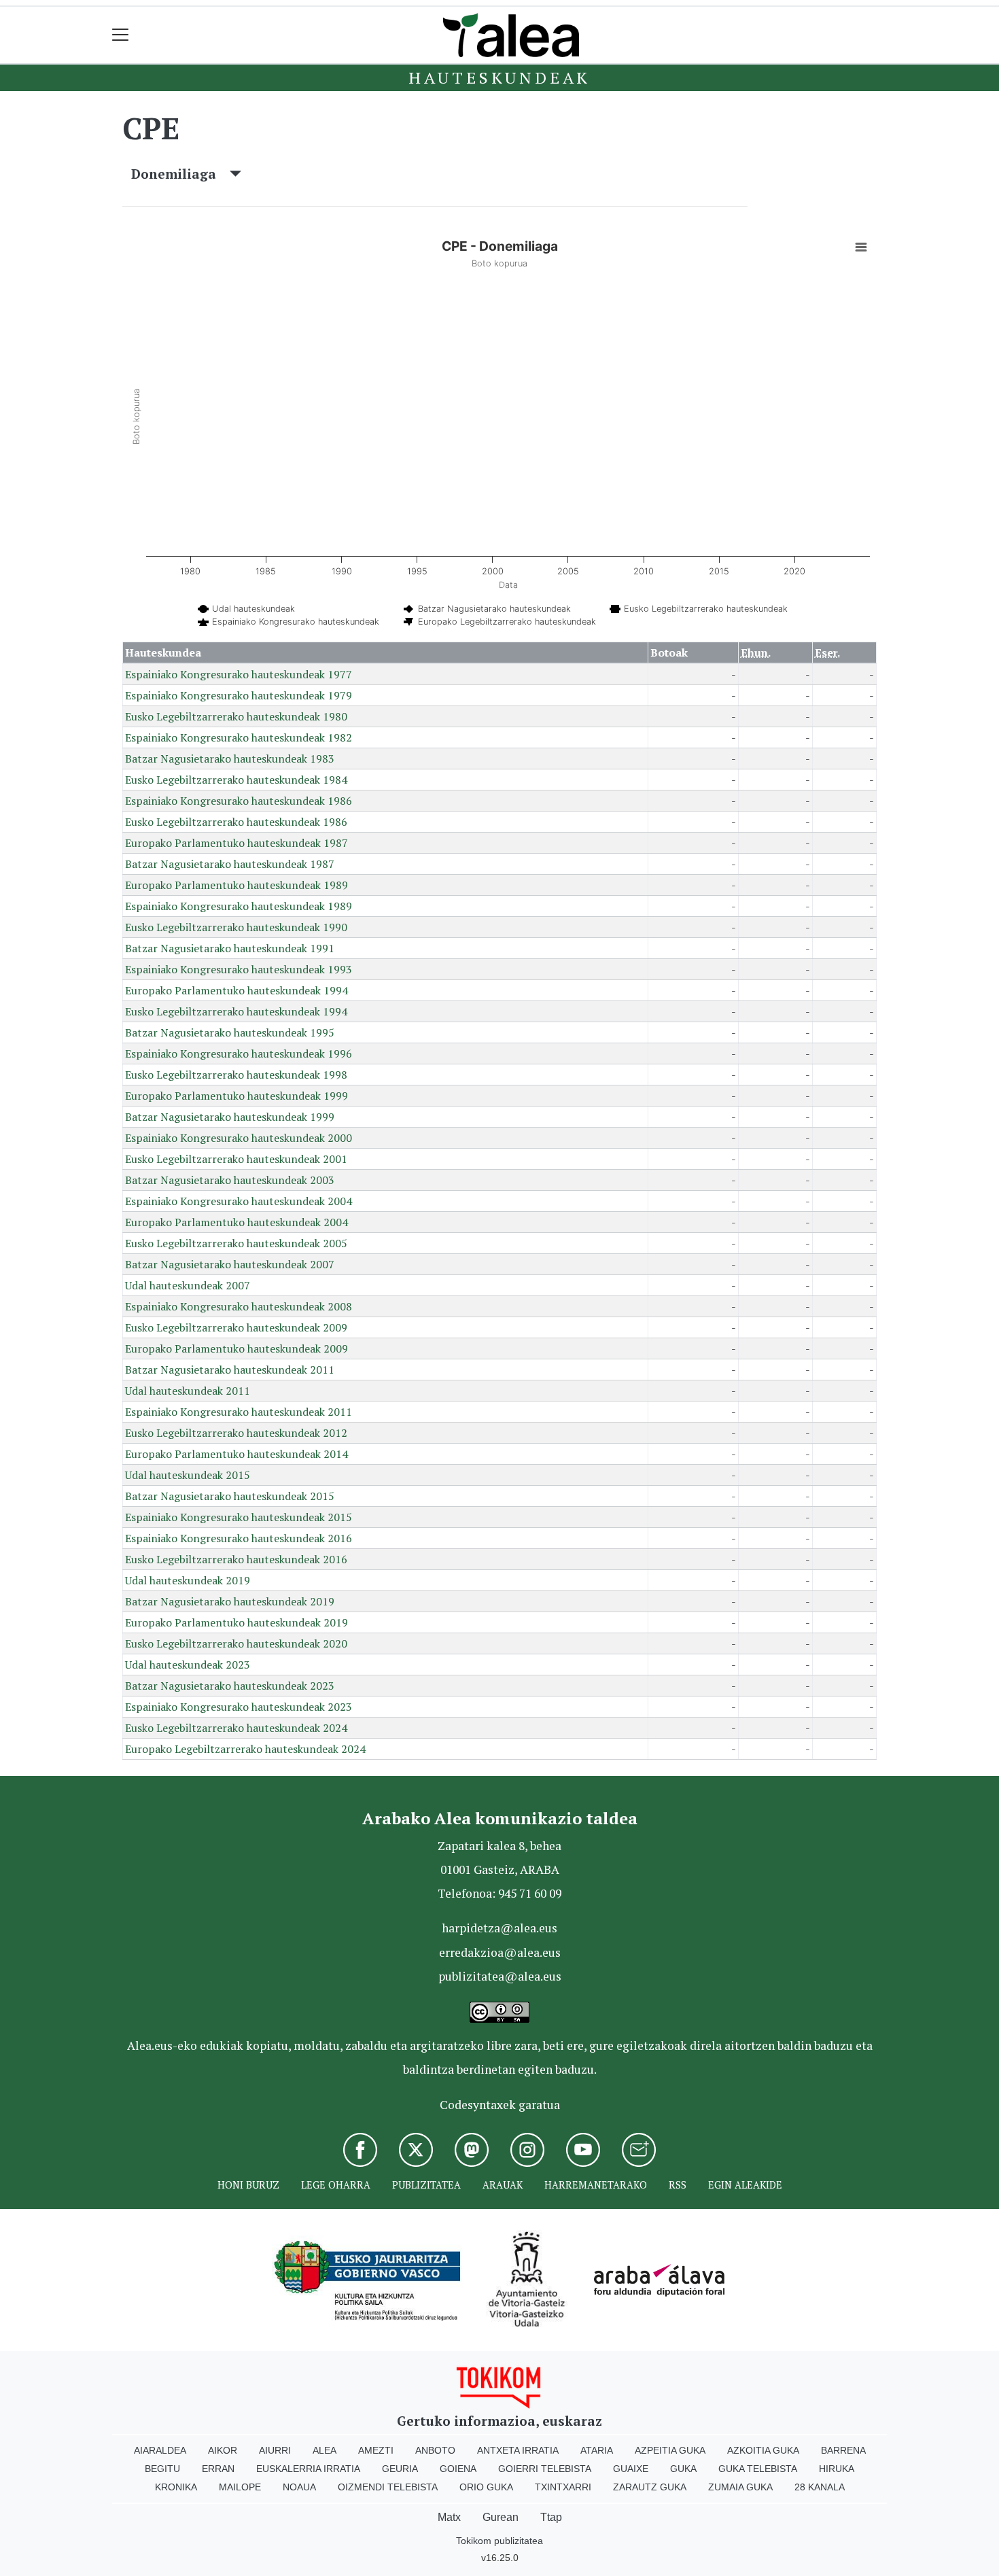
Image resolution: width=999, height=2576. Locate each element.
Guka (683, 2469)
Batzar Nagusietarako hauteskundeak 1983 (230, 759)
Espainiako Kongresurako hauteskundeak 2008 (239, 1306)
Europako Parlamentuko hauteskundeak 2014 (236, 1454)
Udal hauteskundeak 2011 (188, 1391)
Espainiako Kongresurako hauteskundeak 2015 (239, 1517)
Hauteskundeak (500, 77)
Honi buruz (248, 2185)
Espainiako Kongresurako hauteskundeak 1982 (239, 737)
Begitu (162, 2469)
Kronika (176, 2487)
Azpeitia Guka (670, 2450)
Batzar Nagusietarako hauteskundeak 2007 (230, 1264)
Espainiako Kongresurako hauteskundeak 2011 (239, 1412)
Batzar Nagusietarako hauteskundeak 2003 (230, 1180)
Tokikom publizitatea (500, 2541)
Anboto (435, 2450)
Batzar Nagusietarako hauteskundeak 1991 (230, 948)
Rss (678, 2185)
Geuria (400, 2469)
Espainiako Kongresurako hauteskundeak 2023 (239, 1707)
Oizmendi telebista (388, 2487)
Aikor (223, 2450)
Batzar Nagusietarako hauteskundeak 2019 (230, 1601)
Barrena (843, 2450)
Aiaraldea (160, 2450)
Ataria (597, 2450)
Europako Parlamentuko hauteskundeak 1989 (236, 885)
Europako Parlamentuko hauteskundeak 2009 (236, 1348)
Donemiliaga (180, 174)
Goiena (458, 2469)
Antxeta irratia (518, 2450)
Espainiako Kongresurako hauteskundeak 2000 (239, 1138)
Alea (325, 2450)
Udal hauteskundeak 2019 (188, 1580)
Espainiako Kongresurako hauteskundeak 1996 (239, 1054)
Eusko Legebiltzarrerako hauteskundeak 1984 (236, 780)
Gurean (501, 2517)
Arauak (503, 2185)
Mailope (240, 2487)
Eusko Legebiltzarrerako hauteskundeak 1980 (236, 716)
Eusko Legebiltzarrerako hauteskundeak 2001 (236, 1159)
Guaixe (631, 2469)
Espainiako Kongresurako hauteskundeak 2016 (239, 1538)
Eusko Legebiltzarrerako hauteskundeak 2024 (236, 1728)
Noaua (299, 2487)
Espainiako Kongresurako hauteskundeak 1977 (239, 674)
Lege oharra (336, 2185)
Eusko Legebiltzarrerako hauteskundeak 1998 (236, 1075)
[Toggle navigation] (121, 35)
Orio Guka (486, 2487)
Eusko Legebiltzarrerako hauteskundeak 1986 (236, 822)
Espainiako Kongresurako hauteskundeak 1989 (239, 906)
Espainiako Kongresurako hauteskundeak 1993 (239, 969)
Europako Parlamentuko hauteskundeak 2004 (236, 1222)
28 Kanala (820, 2487)
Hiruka (837, 2469)
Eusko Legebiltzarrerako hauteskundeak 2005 (236, 1243)
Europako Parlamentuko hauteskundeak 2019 (236, 1622)
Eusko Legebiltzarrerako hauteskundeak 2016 (236, 1559)
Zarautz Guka (650, 2487)
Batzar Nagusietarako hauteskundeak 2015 (230, 1496)
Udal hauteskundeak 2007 (188, 1285)
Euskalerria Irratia (308, 2469)
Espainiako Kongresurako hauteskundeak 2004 (239, 1201)
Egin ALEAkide (745, 2185)
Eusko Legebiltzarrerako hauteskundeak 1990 (236, 927)
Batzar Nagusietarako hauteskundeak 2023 (230, 1686)
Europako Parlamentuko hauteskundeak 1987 (236, 843)
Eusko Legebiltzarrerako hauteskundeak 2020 (236, 1643)
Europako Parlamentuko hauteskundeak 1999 (236, 1096)
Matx (449, 2517)
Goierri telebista (545, 2469)
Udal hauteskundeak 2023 (188, 1665)
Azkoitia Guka (763, 2450)
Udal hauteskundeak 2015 (188, 1475)
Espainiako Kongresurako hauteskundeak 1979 (239, 695)
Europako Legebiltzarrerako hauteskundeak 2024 (245, 1749)
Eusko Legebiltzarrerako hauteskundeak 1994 (236, 1011)
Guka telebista (758, 2469)
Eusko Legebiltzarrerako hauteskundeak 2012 (236, 1433)
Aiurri (275, 2450)
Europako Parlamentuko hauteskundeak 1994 (236, 990)
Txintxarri (563, 2487)
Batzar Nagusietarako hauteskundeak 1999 (230, 1117)
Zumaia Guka (740, 2487)
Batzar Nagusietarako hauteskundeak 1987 (230, 864)
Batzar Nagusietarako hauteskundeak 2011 (230, 1370)
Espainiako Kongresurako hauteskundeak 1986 (239, 801)
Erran (218, 2469)
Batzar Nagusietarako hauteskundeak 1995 (230, 1032)
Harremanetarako (596, 2185)
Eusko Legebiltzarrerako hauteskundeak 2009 (236, 1327)
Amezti (376, 2450)
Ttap (551, 2517)
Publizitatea (426, 2185)
